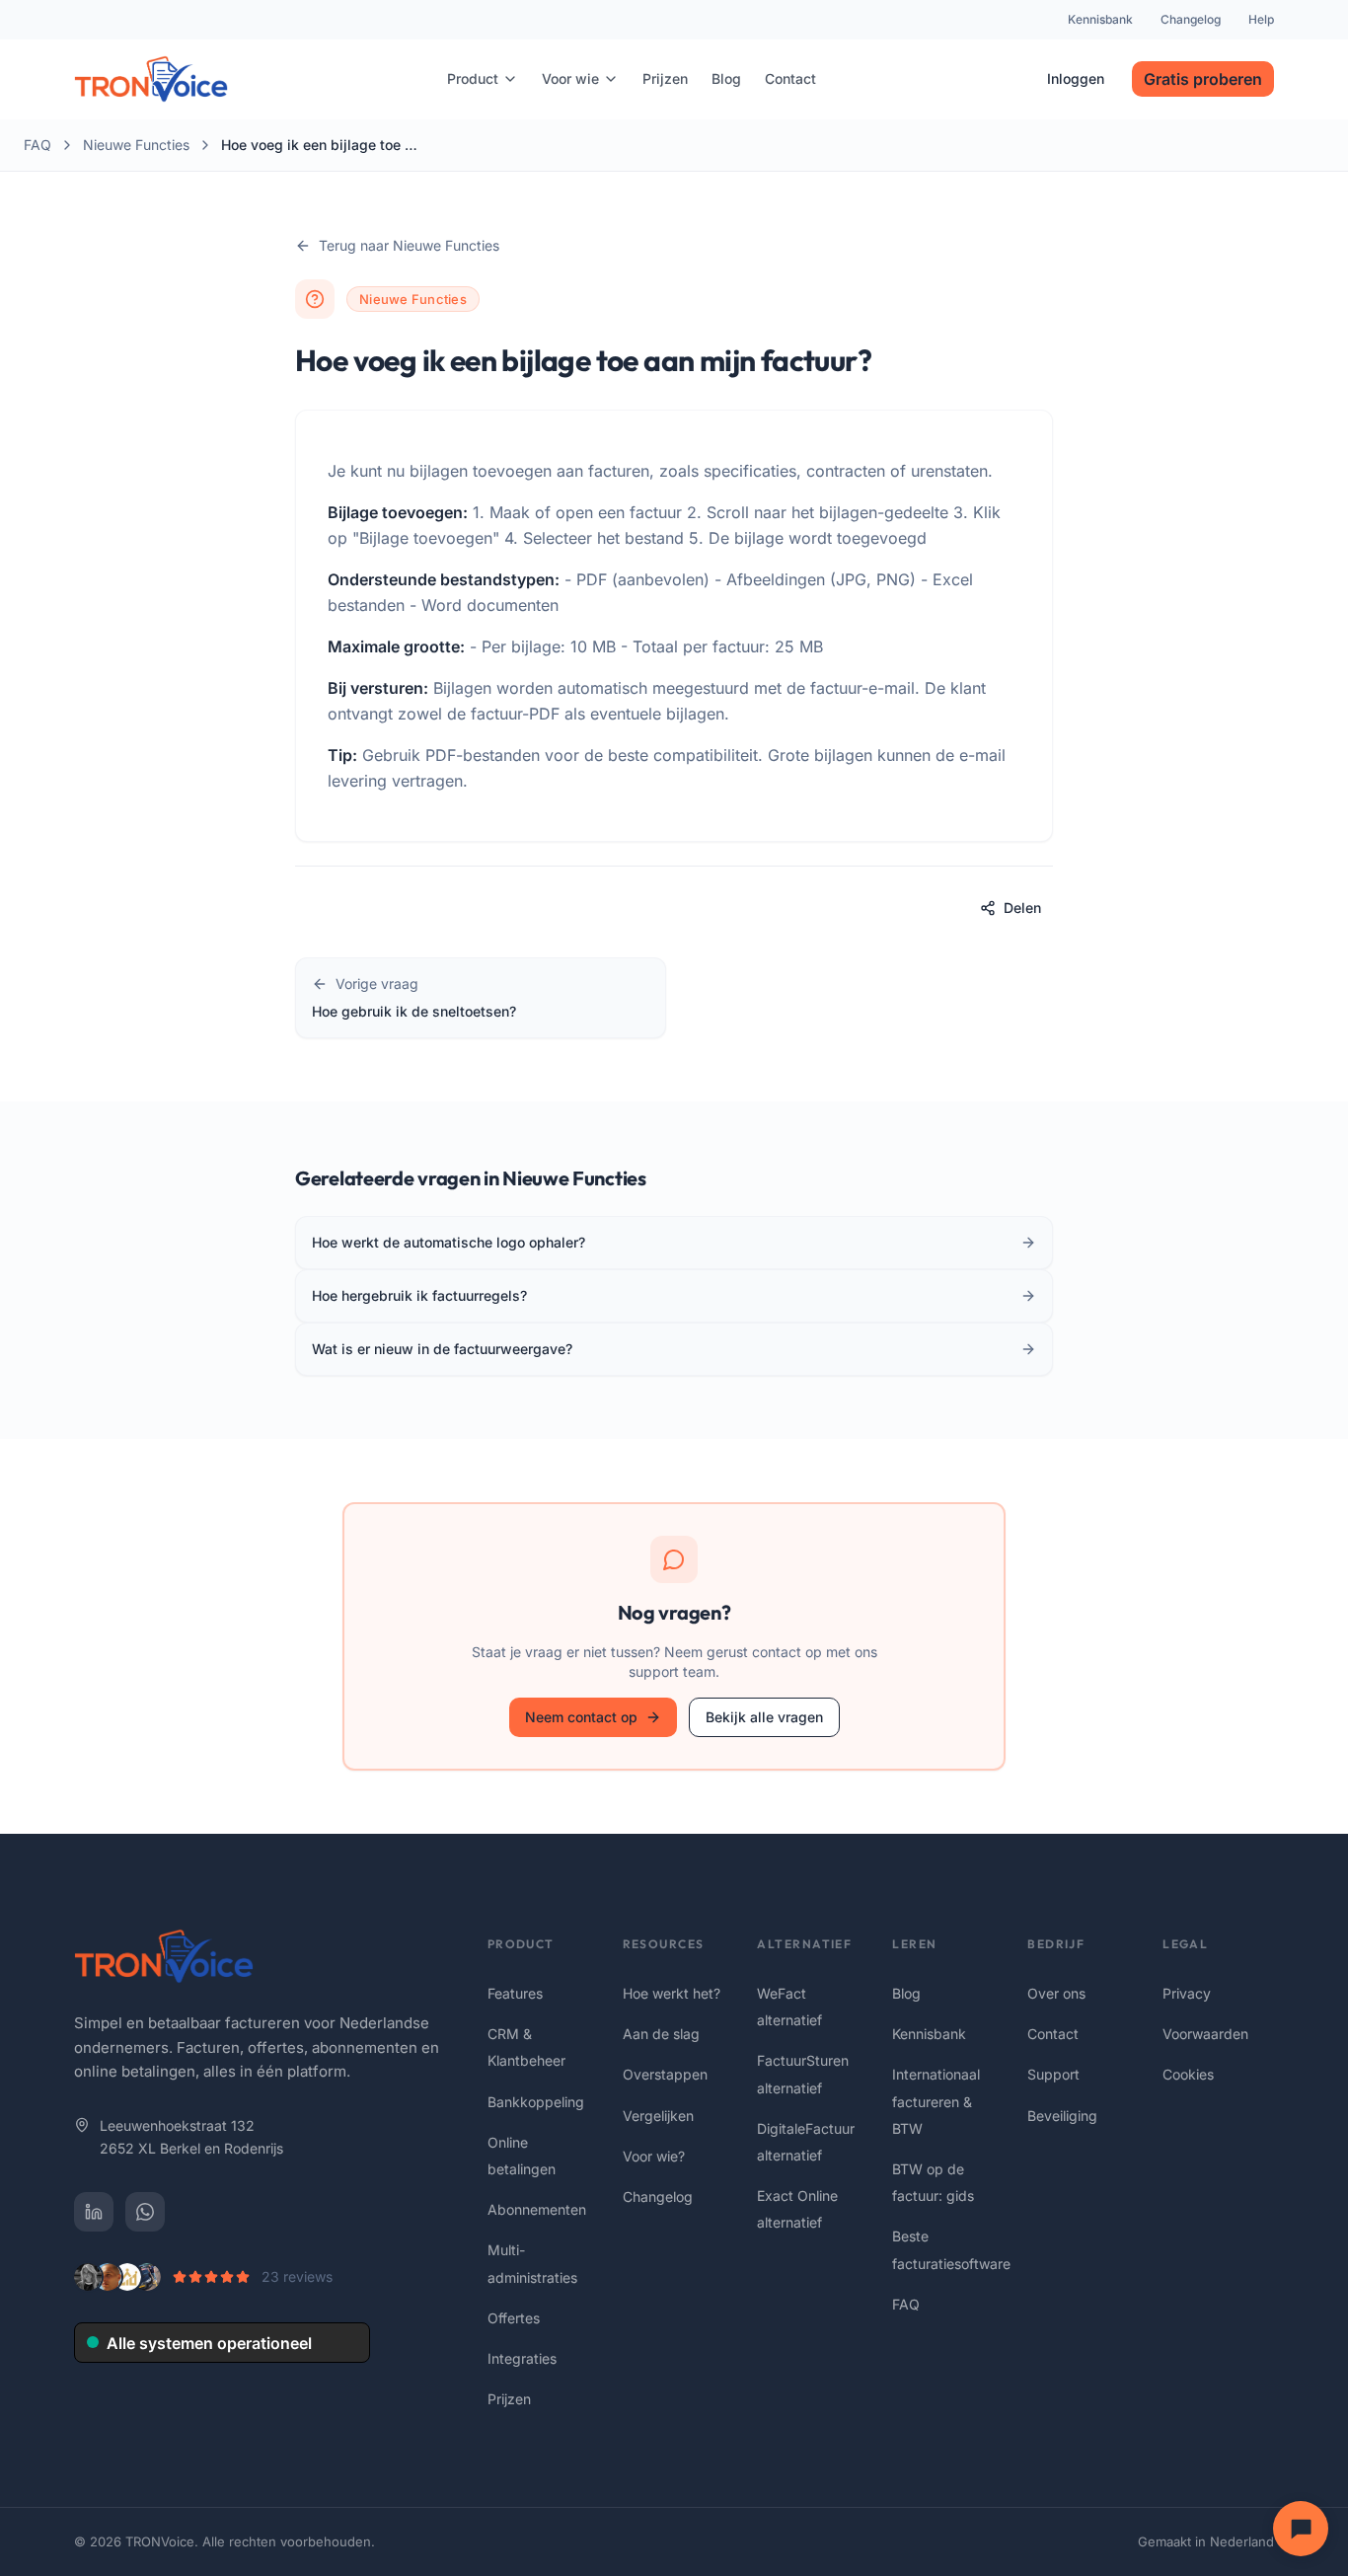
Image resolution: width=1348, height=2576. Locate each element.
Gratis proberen (1203, 79)
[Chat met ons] (1301, 2529)
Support (1053, 2074)
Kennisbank (1100, 19)
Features (515, 1993)
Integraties (522, 2358)
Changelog (1191, 19)
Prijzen (509, 2399)
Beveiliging (1062, 2116)
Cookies (1188, 2074)
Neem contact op (581, 1717)
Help (1261, 19)
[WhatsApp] (145, 2212)
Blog (906, 1993)
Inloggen (1076, 78)
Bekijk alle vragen (764, 1717)
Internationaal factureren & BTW (936, 2101)
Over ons (1056, 1993)
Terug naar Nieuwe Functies (409, 245)
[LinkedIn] (94, 2212)
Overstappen (665, 2074)
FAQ (37, 145)
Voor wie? (654, 2156)
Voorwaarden (1205, 2034)
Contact (1053, 2034)
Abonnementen (537, 2209)
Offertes (514, 2318)
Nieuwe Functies (136, 145)
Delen (1022, 908)
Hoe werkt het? (672, 1993)
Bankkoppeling (536, 2102)
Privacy (1187, 1993)
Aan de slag (661, 2034)
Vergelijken (658, 2116)
